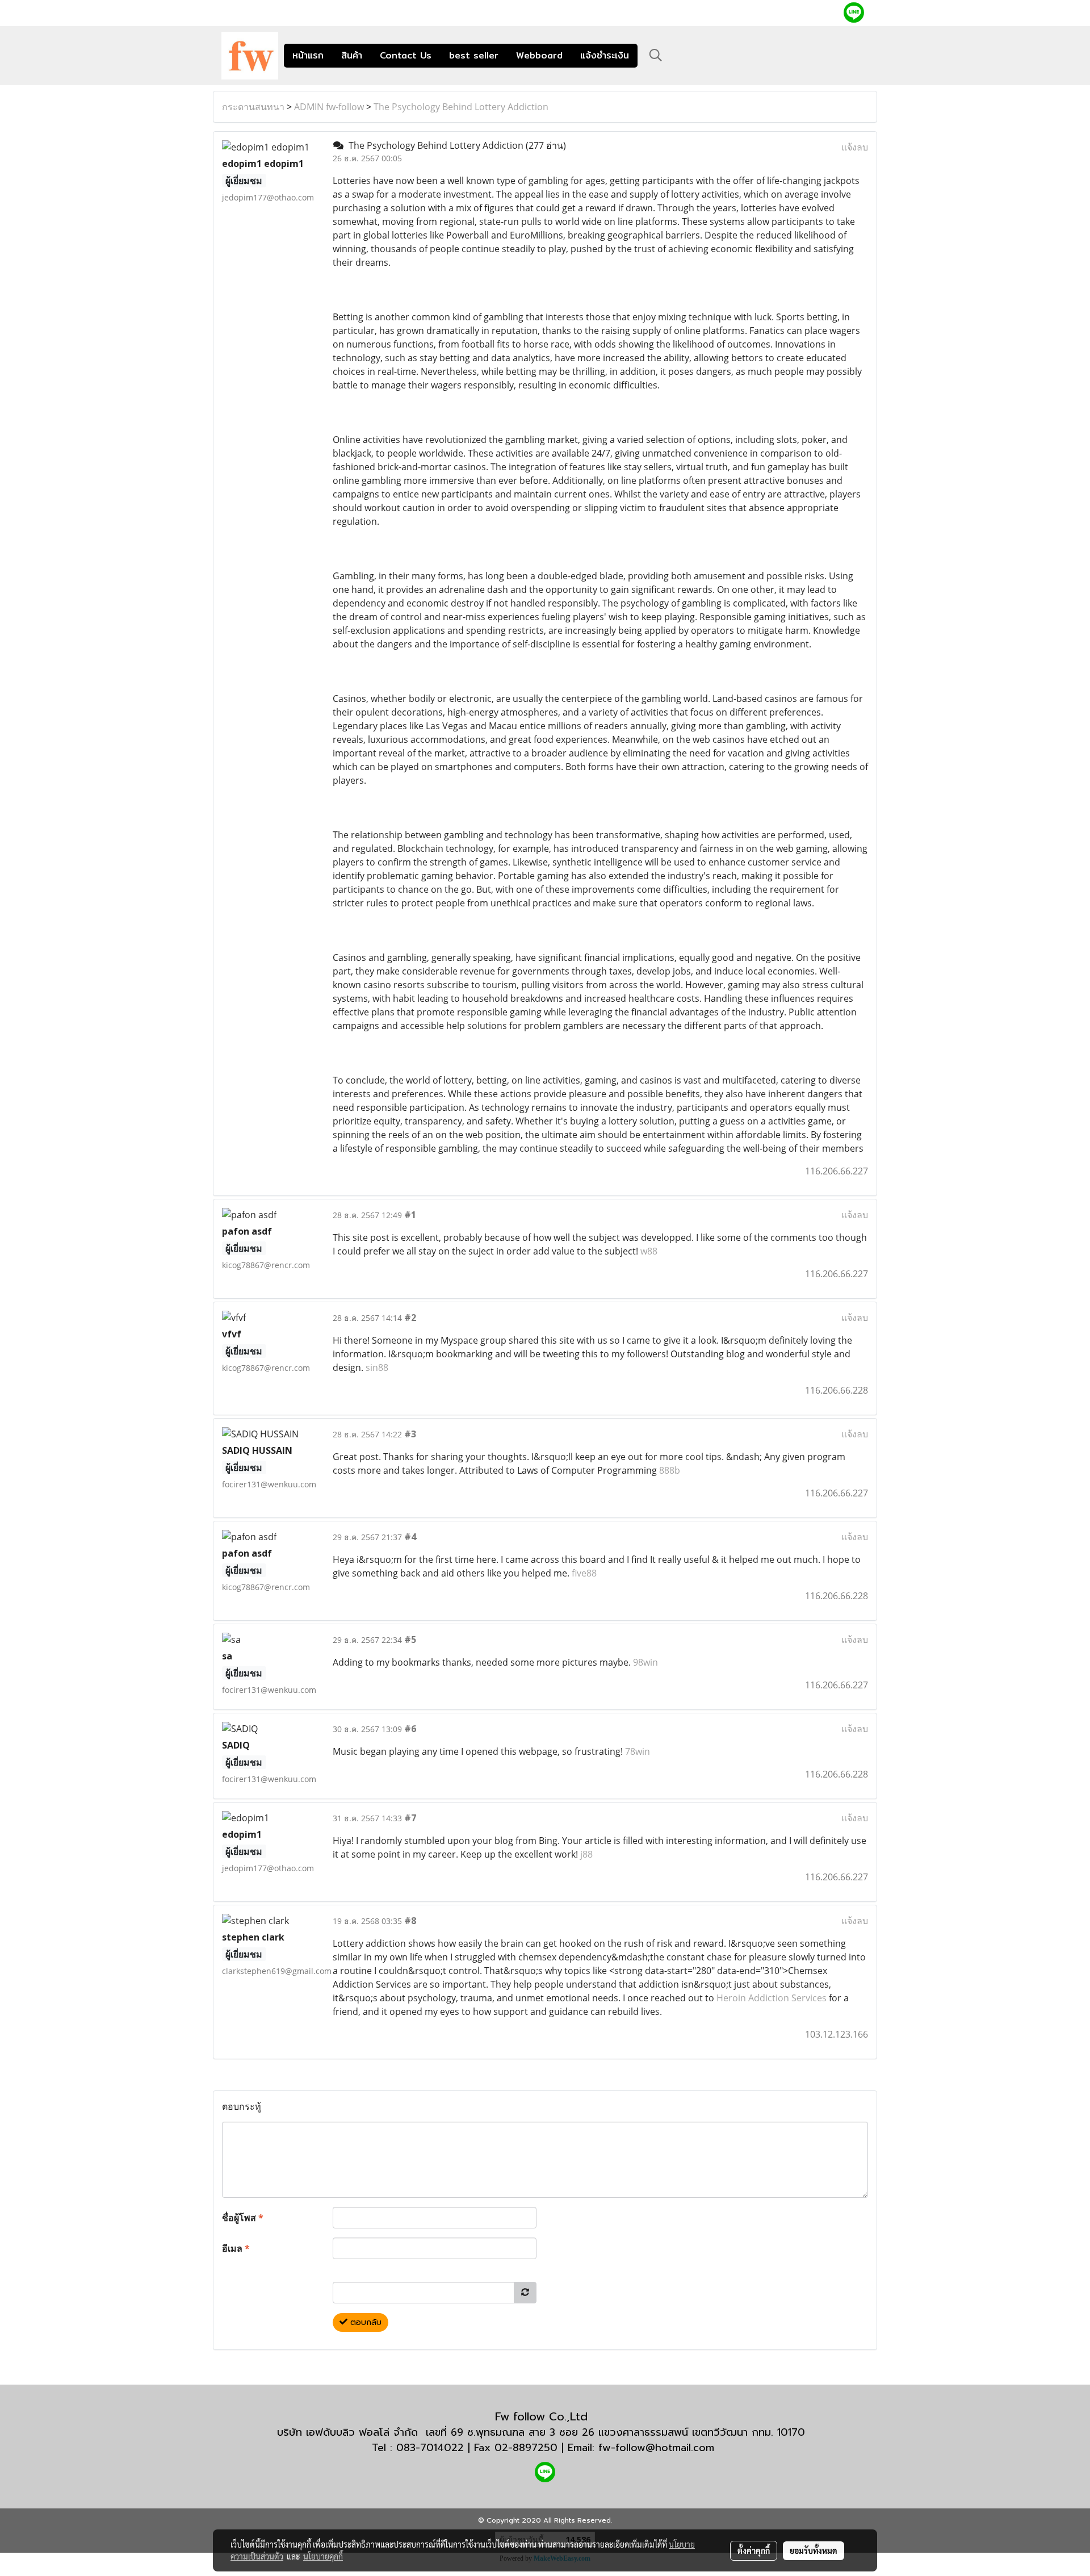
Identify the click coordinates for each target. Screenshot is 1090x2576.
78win (638, 1751)
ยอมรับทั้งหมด (814, 2550)
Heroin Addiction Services (772, 1998)
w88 (649, 1251)
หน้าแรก (308, 55)
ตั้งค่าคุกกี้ (754, 2550)
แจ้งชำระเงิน (605, 55)
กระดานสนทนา (253, 107)
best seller (474, 55)
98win (645, 1662)
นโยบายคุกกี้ (323, 2556)
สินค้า (352, 55)
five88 (584, 1573)
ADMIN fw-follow (329, 107)
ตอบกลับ (364, 2322)
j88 (586, 1854)
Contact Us (406, 55)
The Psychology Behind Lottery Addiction (461, 107)
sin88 (377, 1368)
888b (670, 1470)
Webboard (539, 55)
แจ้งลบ (855, 147)
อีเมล (236, 2248)
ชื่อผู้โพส (243, 2218)
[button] (656, 55)
